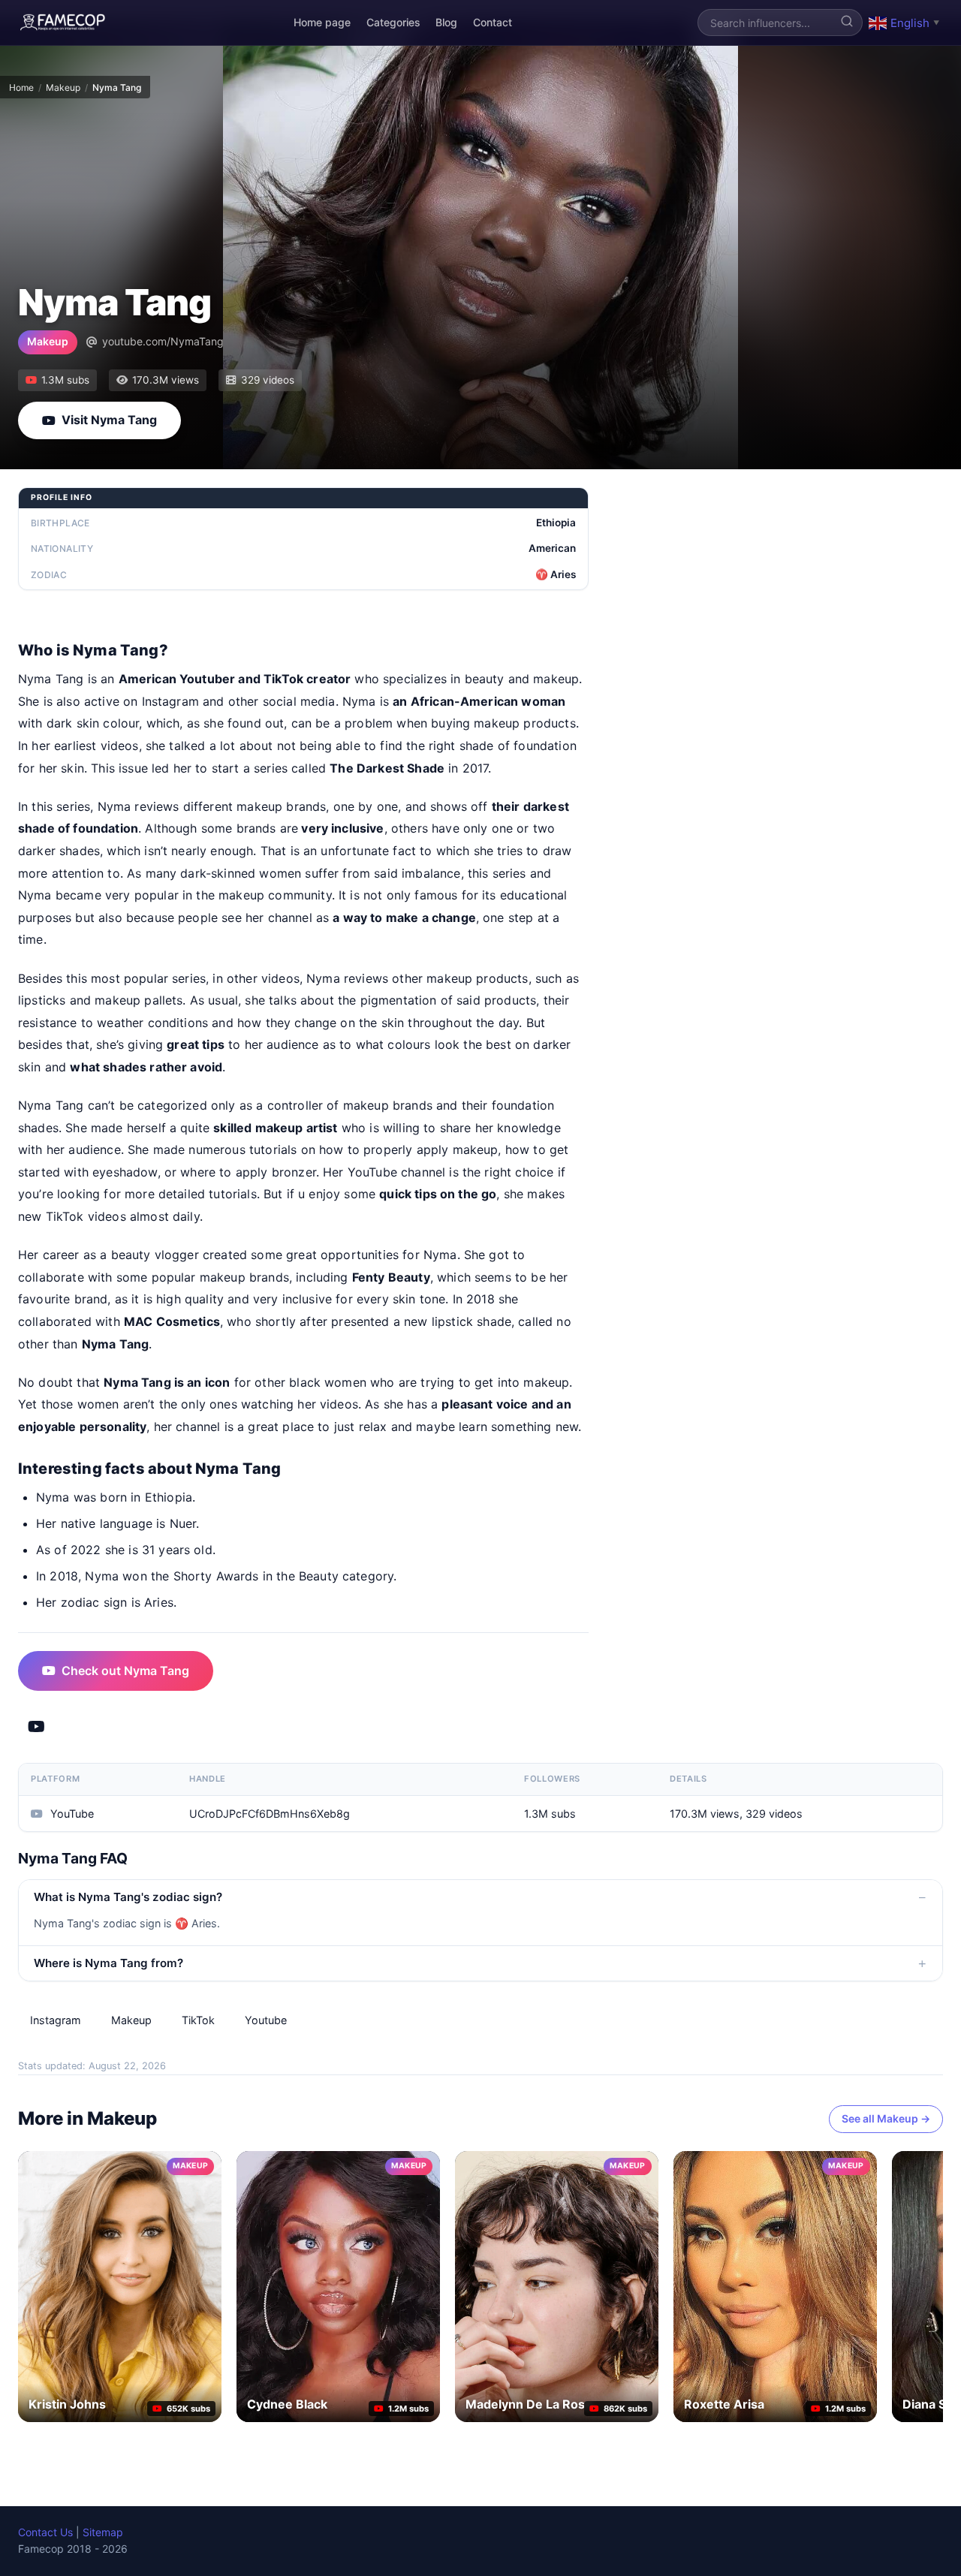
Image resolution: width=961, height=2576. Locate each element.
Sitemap (103, 2532)
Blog (446, 22)
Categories (393, 22)
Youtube (266, 2020)
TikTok (198, 2020)
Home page (322, 22)
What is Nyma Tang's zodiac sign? (128, 1897)
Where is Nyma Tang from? (108, 1963)
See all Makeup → (886, 2118)
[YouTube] (36, 1727)
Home (21, 87)
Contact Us (45, 2532)
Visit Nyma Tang (109, 420)
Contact (493, 22)
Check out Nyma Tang (125, 1671)
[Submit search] (847, 23)
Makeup (63, 87)
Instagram (56, 2020)
